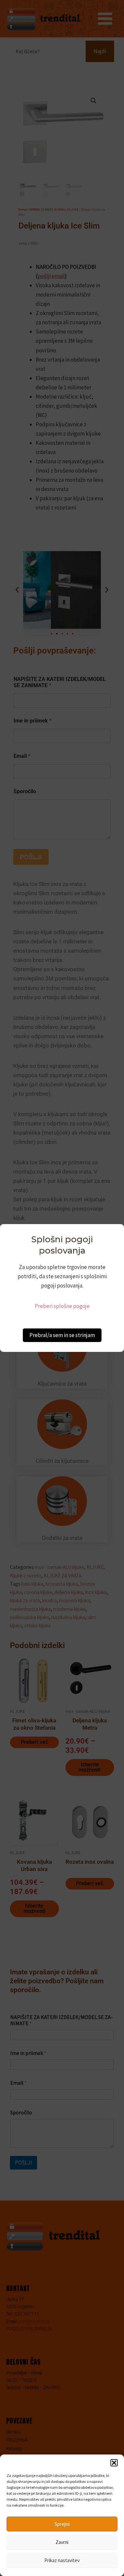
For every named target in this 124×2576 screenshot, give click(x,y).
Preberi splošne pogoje (62, 1306)
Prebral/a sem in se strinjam (62, 1335)
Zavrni (62, 2542)
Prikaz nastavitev (62, 2560)
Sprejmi (62, 2524)
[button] (114, 2463)
